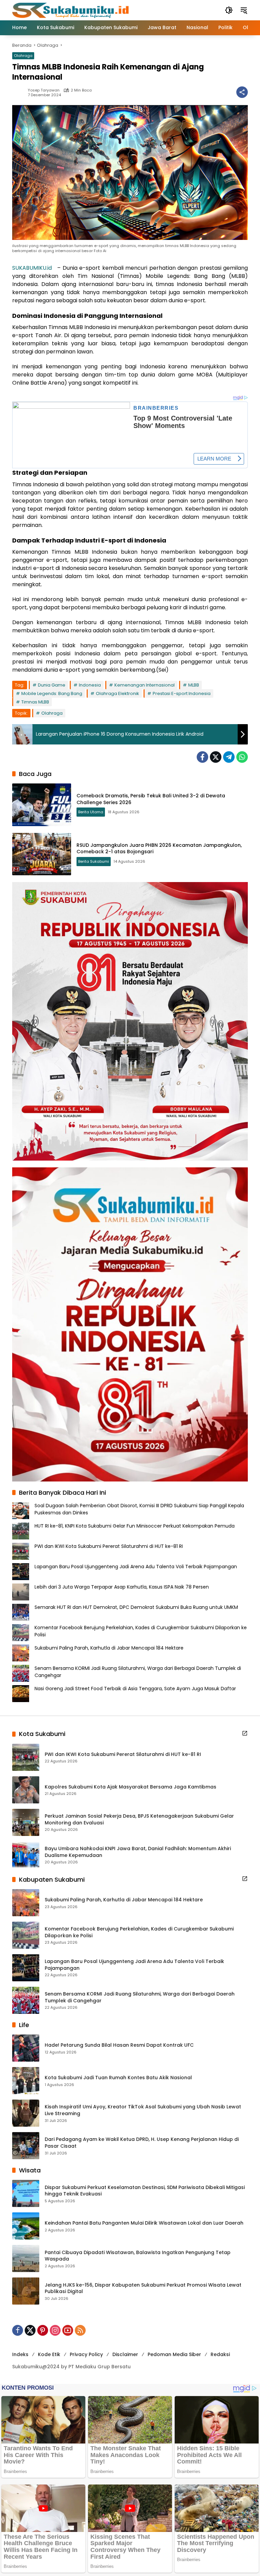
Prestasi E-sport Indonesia (182, 693)
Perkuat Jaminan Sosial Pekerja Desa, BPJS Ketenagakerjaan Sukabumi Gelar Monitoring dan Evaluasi (139, 1819)
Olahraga (23, 56)
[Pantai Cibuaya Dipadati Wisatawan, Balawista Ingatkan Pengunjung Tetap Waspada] (26, 2258)
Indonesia (90, 685)
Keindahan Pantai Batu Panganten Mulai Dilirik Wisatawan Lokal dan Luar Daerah (144, 2223)
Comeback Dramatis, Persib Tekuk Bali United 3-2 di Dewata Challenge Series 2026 (151, 799)
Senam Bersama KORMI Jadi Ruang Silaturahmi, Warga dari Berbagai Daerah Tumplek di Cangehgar (140, 1997)
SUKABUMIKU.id (32, 268)
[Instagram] (55, 2330)
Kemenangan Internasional (145, 685)
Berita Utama (91, 812)
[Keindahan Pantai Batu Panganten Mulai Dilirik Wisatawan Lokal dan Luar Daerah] (26, 2226)
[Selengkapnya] (245, 1733)
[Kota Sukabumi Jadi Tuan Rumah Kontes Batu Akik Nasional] (26, 2081)
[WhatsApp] (242, 757)
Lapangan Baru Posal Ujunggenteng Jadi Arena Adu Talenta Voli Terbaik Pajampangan (136, 1567)
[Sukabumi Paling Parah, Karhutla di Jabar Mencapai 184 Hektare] (26, 1903)
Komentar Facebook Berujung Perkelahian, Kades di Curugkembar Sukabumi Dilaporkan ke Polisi (139, 1932)
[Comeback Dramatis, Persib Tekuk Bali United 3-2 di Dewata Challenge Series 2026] (42, 805)
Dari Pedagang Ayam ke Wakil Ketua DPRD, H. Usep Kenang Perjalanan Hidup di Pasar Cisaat (142, 2143)
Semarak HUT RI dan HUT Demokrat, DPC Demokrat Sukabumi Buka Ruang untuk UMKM (136, 1607)
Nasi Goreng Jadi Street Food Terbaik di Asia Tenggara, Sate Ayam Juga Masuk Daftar (135, 1689)
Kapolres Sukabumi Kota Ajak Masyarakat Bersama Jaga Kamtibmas (131, 1787)
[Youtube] (68, 2330)
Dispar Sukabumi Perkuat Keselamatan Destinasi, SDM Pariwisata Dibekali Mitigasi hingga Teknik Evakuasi (145, 2191)
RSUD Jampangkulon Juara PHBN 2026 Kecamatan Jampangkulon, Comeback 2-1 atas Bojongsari (159, 849)
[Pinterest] (43, 2330)
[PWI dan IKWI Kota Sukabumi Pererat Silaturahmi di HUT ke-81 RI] (26, 1757)
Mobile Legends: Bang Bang (52, 693)
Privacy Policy (86, 2354)
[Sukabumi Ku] (71, 10)
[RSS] (80, 2330)
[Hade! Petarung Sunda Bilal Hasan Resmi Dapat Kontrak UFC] (26, 2048)
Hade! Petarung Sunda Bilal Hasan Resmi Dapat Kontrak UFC (119, 2045)
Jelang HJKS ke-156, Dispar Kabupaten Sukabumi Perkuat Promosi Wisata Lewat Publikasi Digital (143, 2288)
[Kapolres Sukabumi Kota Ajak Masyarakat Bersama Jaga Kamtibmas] (26, 1790)
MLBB (194, 685)
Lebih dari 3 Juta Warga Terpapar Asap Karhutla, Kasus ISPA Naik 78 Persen (122, 1587)
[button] (229, 10)
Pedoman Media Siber (174, 2354)
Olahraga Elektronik (117, 693)
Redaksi (220, 2354)
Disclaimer (125, 2354)
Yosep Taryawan (44, 90)
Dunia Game (52, 685)
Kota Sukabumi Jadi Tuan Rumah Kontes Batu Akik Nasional (118, 2078)
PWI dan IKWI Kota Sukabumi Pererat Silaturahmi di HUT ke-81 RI (109, 1546)
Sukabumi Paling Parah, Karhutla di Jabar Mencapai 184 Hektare (109, 1648)
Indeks (20, 2354)
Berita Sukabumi (94, 861)
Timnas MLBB (35, 702)
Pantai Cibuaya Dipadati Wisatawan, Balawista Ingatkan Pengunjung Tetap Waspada (138, 2256)
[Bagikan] (242, 92)
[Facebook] (202, 757)
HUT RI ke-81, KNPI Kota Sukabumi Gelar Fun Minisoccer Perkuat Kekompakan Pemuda (135, 1526)
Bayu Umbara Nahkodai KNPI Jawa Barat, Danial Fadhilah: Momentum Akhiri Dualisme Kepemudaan (138, 1852)
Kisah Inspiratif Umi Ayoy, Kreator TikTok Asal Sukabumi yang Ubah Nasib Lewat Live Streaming (143, 2110)
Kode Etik (49, 2354)
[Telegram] (229, 757)
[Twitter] (216, 757)
